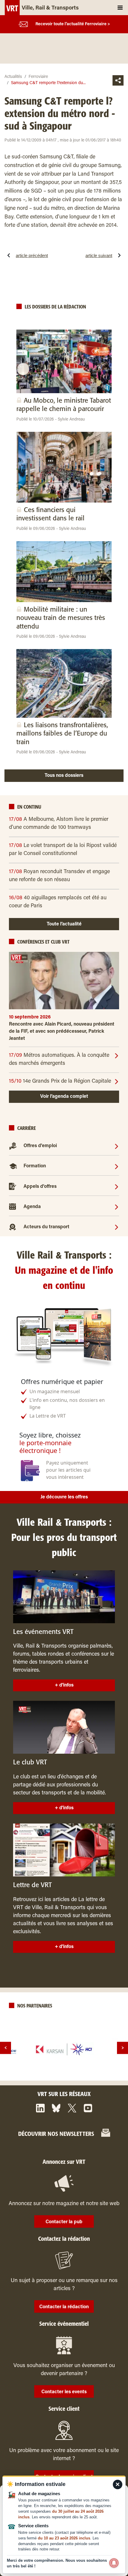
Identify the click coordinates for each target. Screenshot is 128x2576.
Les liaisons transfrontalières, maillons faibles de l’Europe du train (62, 734)
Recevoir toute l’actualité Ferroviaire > (73, 24)
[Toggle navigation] (120, 8)
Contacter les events (64, 2392)
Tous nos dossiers (64, 776)
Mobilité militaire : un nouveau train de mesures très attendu (61, 618)
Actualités (13, 77)
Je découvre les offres (64, 1497)
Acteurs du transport (46, 1227)
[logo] (64, 2049)
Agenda (32, 1207)
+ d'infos (64, 1685)
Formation (35, 1166)
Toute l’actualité (64, 924)
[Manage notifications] (114, 2563)
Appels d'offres (40, 1187)
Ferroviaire (38, 77)
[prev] (6, 2048)
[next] (122, 2048)
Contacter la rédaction (64, 2307)
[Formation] (117, 1166)
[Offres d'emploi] (117, 1146)
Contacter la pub (64, 2222)
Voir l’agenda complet (64, 1097)
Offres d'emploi (40, 1146)
